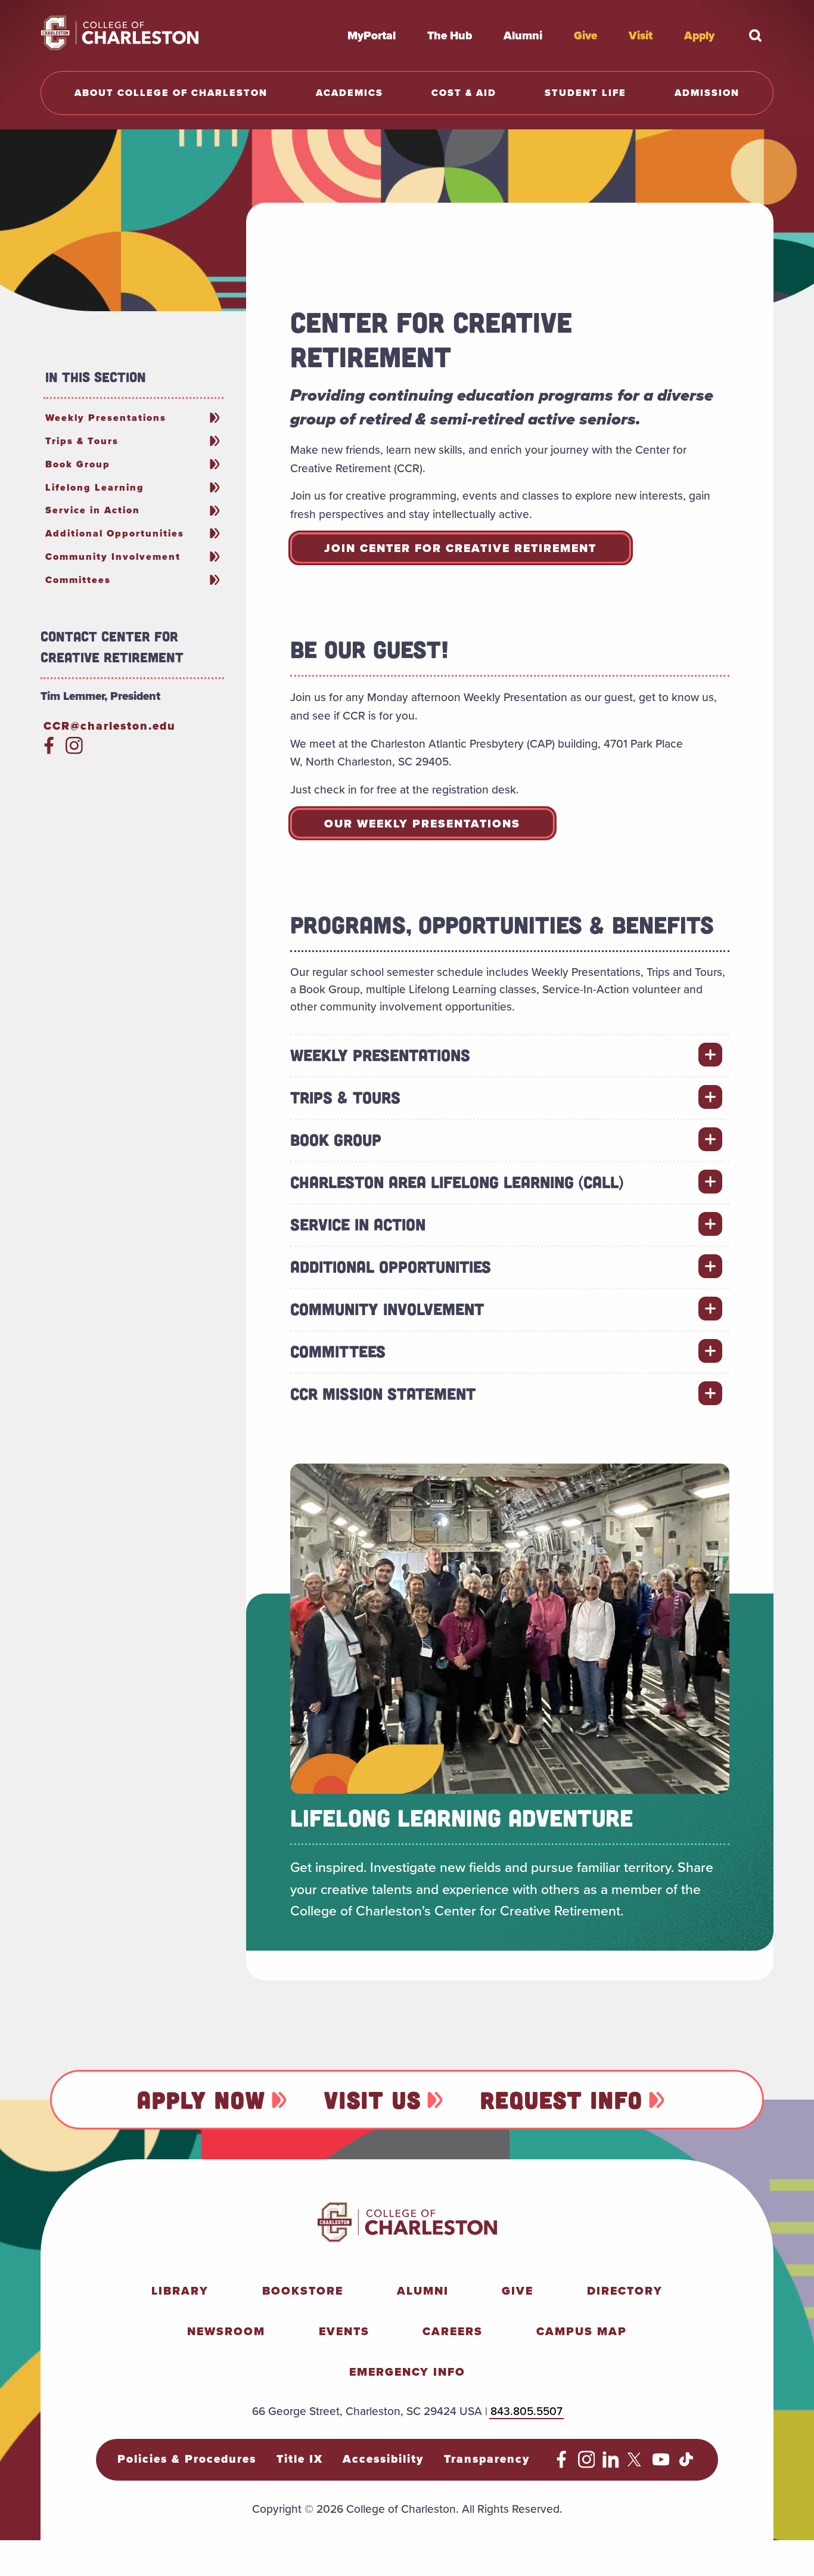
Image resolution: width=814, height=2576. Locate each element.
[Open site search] (756, 35)
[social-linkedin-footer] (611, 2464)
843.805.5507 (526, 2411)
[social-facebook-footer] (562, 2464)
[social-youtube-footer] (661, 2464)
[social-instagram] (74, 750)
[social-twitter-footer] (636, 2464)
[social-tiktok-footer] (686, 2464)
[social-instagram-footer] (587, 2464)
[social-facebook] (49, 750)
